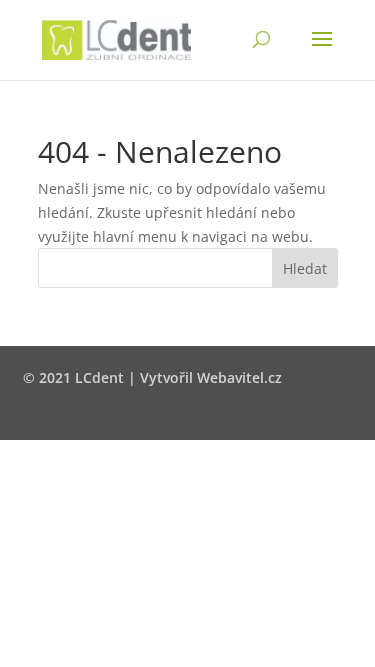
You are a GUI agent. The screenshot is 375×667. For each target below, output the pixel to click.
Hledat (305, 268)
